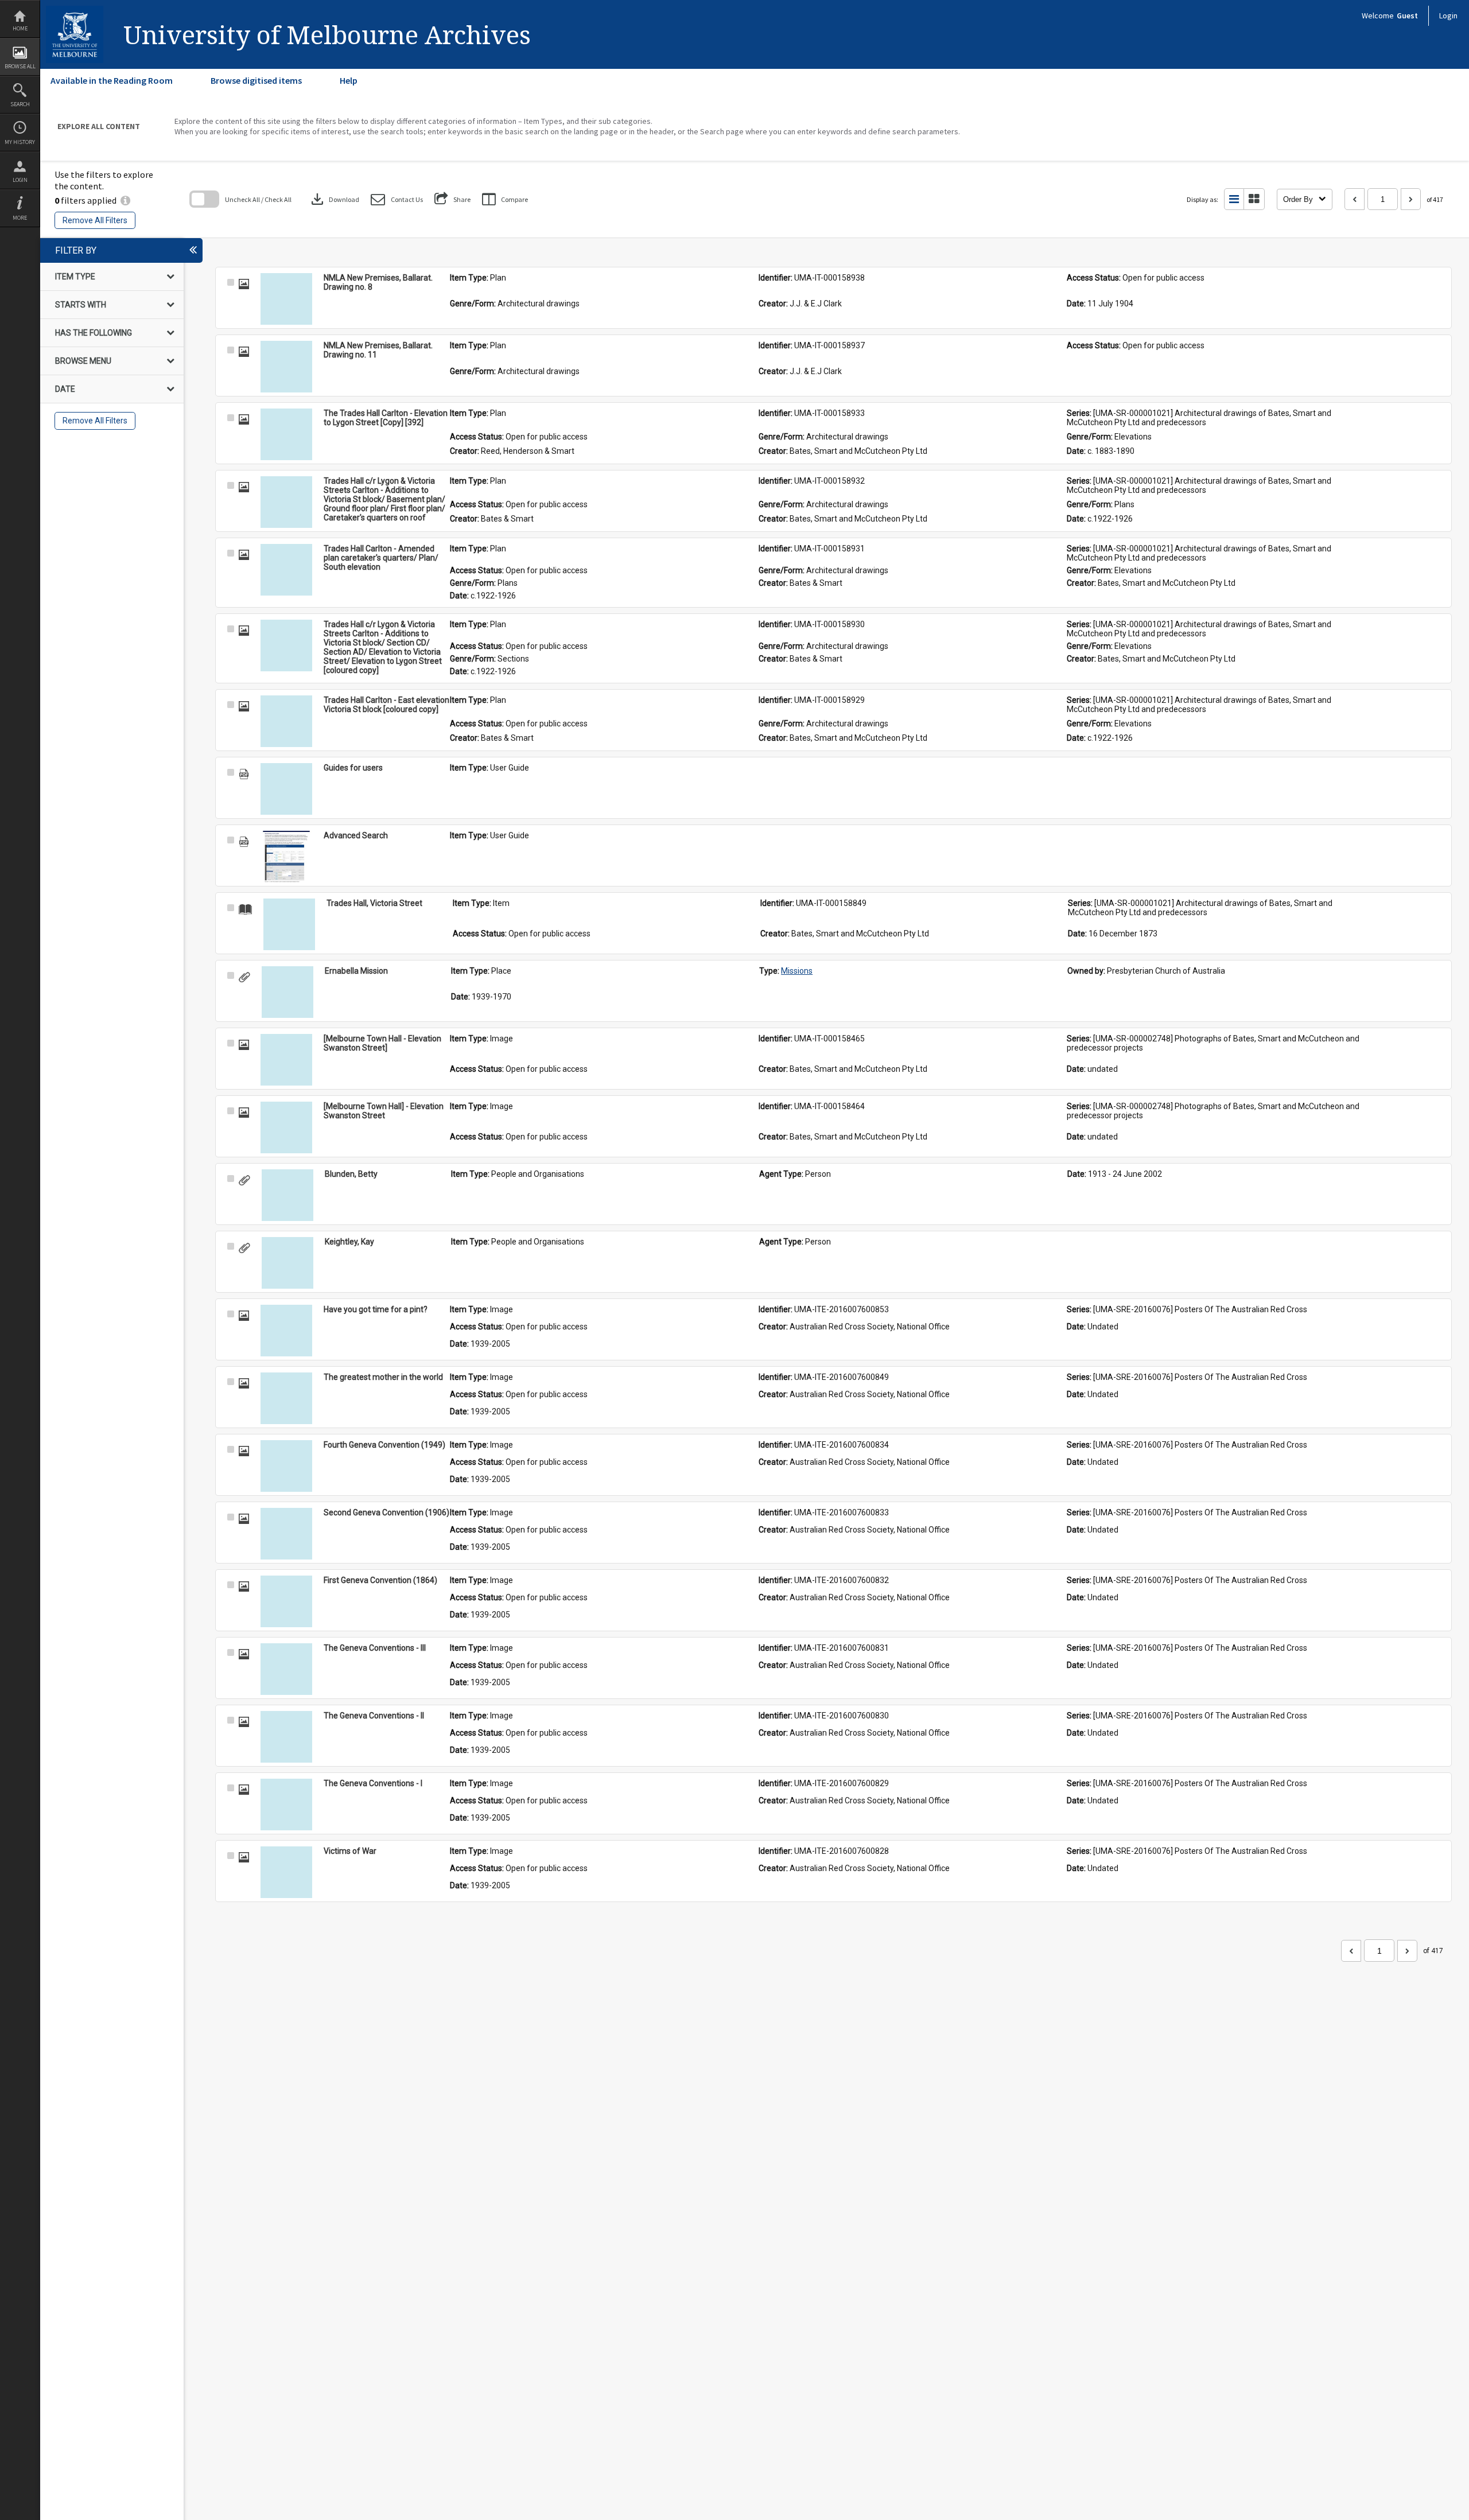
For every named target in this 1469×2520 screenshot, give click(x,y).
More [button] (20, 218)
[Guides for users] (286, 789)
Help (349, 80)
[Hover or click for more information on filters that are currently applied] (125, 200)
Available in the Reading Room (112, 80)
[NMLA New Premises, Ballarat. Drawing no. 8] (286, 299)
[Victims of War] (286, 1872)
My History (20, 142)
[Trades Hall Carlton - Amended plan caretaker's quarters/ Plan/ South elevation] (286, 570)
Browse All (20, 66)
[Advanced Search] (286, 857)
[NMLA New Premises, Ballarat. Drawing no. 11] (286, 367)
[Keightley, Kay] (287, 1263)
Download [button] (334, 199)
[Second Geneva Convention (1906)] (286, 1534)
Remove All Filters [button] (95, 220)
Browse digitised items (256, 80)
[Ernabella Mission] (287, 992)
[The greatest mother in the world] (286, 1398)
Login (20, 180)
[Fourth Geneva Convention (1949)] (286, 1466)
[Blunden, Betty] (287, 1195)
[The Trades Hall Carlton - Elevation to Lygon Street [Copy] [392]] (286, 434)
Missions (797, 971)
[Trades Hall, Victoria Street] (289, 924)
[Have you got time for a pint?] (286, 1331)
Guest (1407, 15)
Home (20, 28)
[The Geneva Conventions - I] (286, 1805)
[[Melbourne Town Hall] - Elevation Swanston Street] (286, 1127)
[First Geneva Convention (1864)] (286, 1601)
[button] (397, 199)
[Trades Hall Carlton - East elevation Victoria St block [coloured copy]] (286, 721)
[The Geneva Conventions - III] (286, 1669)
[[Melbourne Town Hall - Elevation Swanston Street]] (286, 1060)
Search (20, 104)
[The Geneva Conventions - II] (286, 1737)
